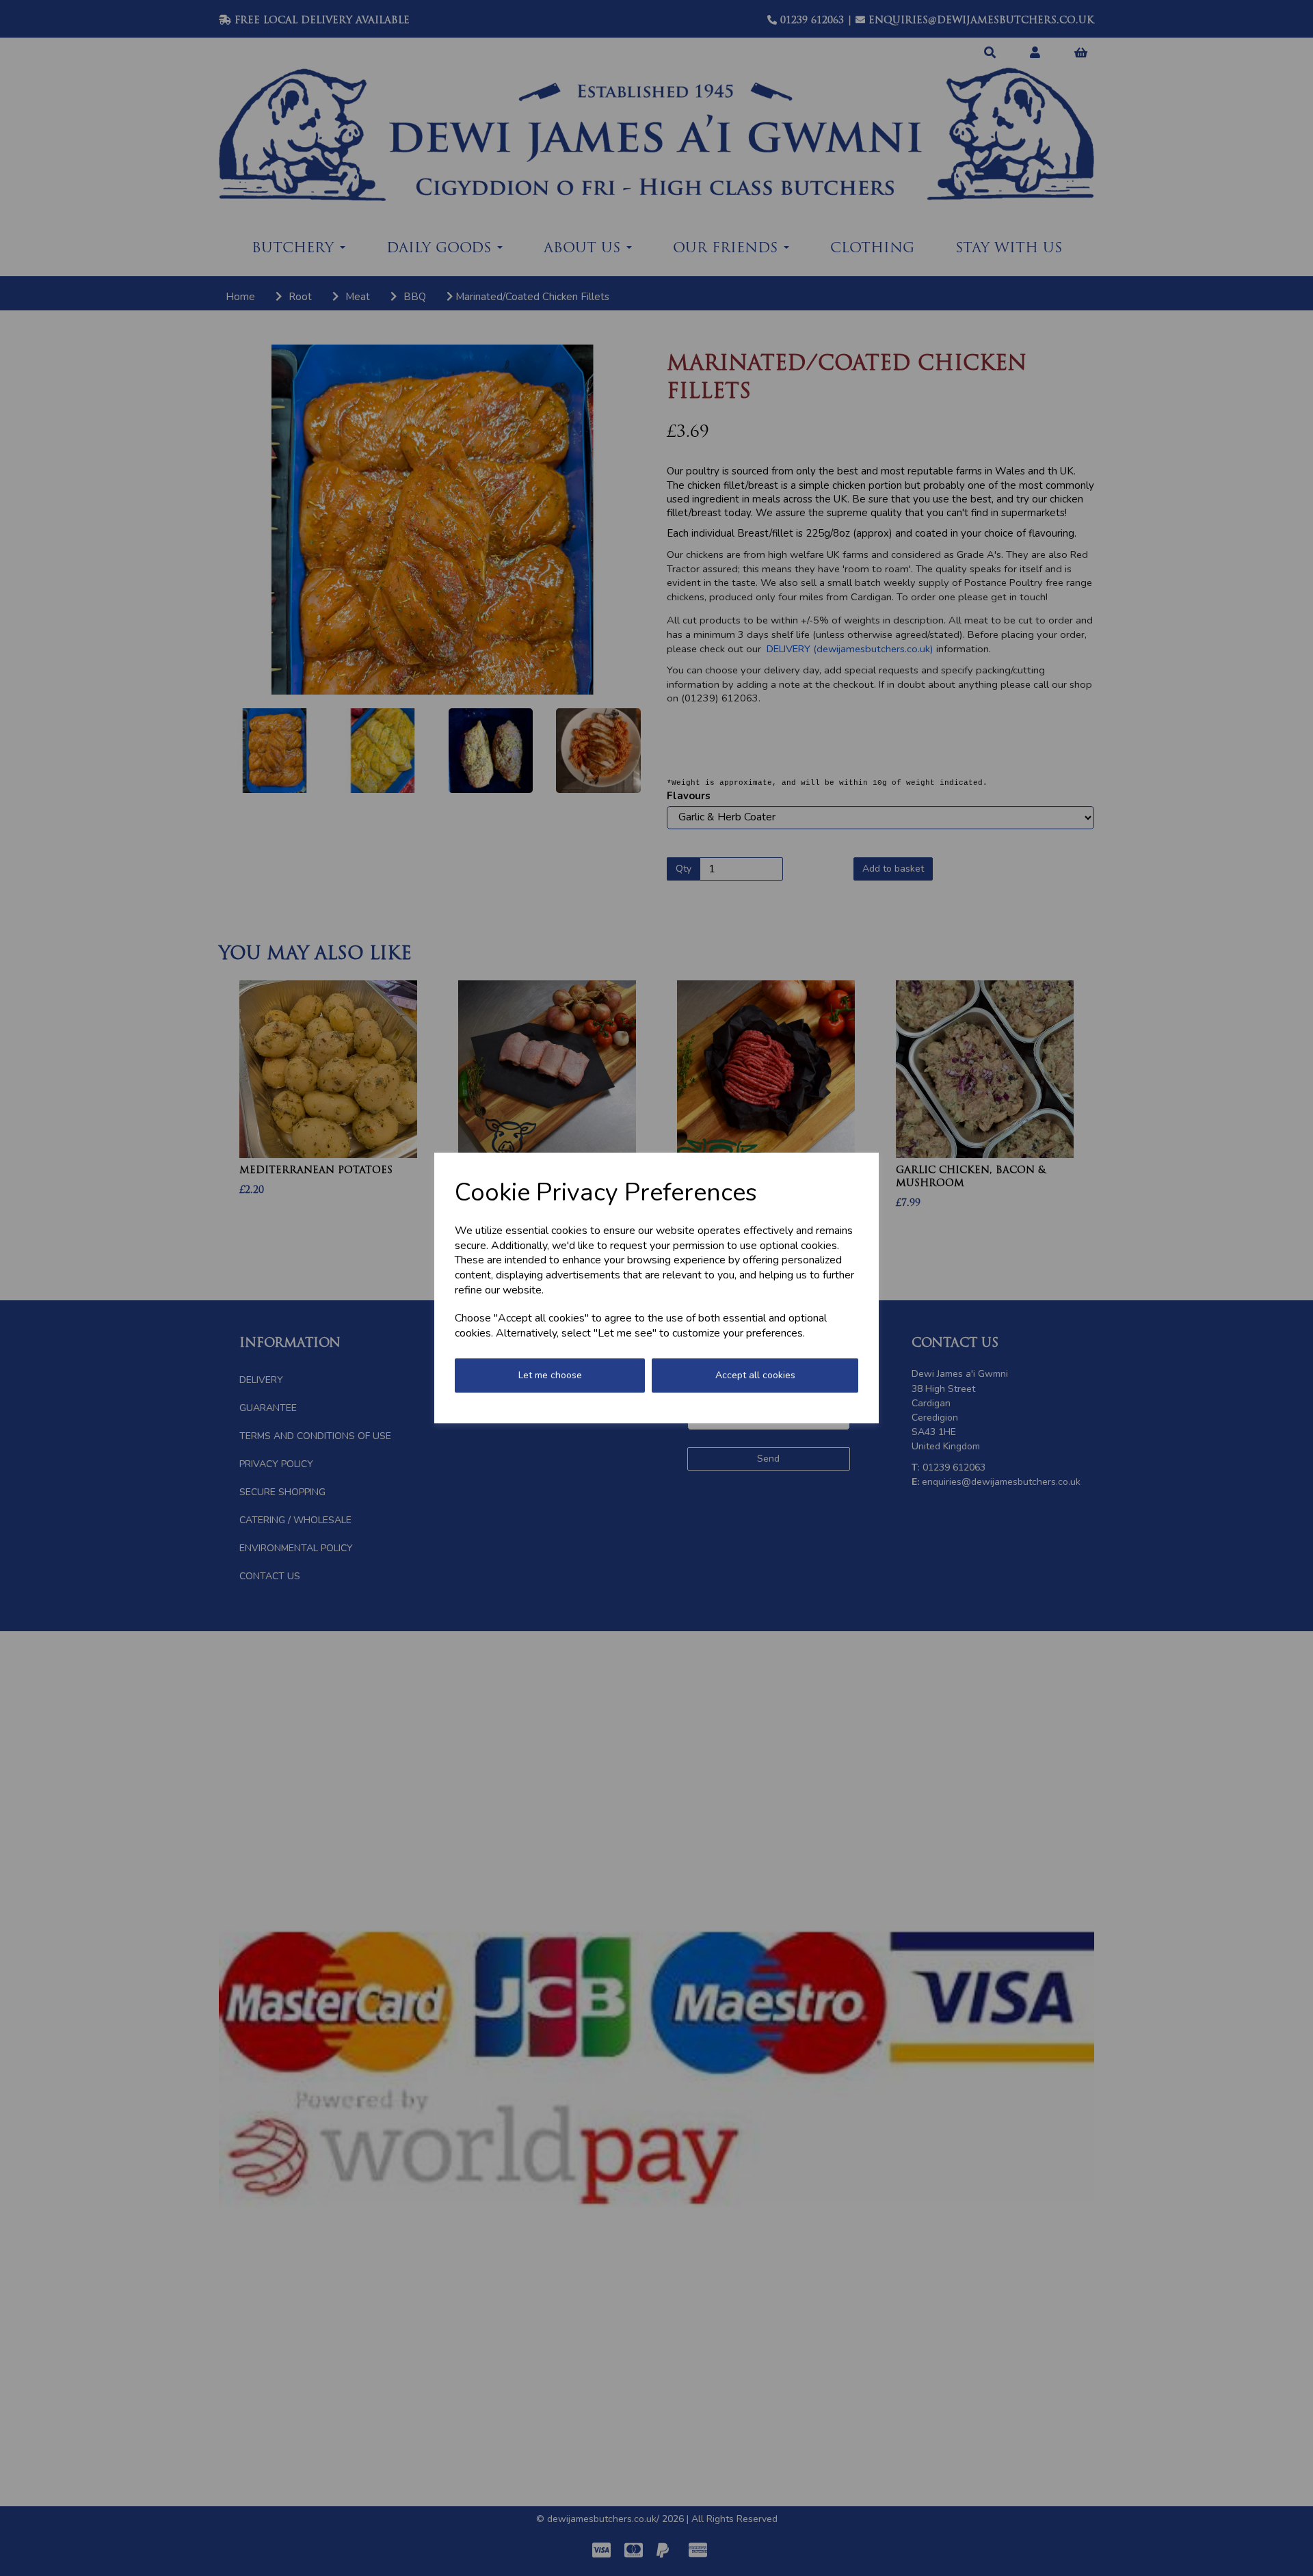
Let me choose (550, 1375)
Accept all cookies (755, 1375)
